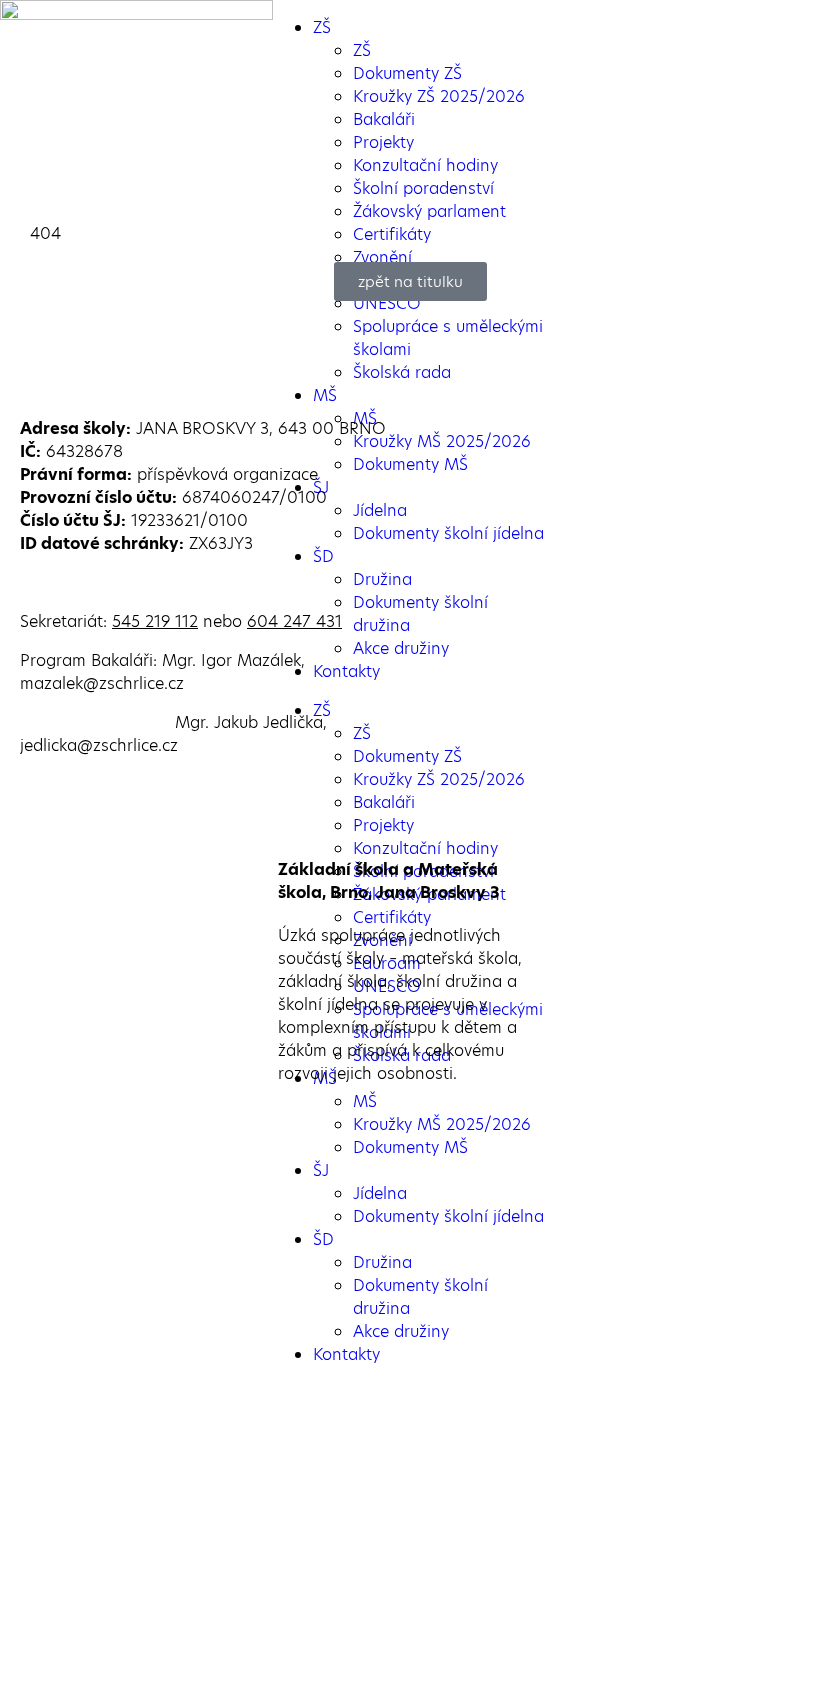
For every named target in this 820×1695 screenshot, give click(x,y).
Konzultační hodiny (425, 165)
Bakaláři (384, 119)
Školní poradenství (423, 188)
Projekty (383, 142)
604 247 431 (294, 621)
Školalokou (427, 1642)
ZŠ (322, 27)
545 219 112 (155, 621)
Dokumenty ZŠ (407, 73)
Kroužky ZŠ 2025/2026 (439, 96)
